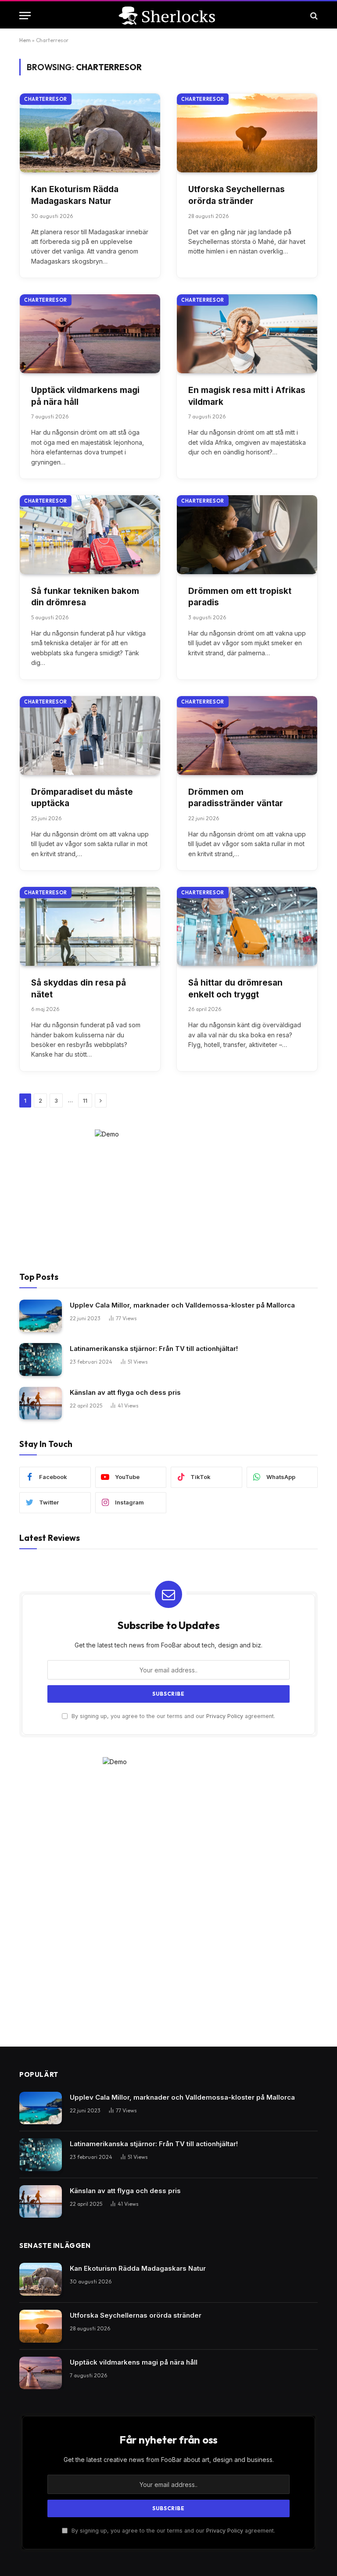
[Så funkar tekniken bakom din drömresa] (90, 535)
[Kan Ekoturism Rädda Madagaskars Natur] (90, 133)
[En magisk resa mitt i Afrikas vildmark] (247, 334)
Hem (25, 40)
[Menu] (25, 16)
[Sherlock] (168, 16)
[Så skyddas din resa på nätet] (90, 926)
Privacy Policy (225, 1716)
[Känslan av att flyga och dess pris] (41, 1403)
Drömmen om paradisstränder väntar (236, 798)
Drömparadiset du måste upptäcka (82, 798)
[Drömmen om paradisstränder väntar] (247, 736)
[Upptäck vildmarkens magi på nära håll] (90, 334)
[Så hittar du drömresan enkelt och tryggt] (247, 926)
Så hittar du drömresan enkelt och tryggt (235, 989)
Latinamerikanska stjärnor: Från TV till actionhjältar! (154, 1349)
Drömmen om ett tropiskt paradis (240, 597)
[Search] (313, 16)
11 (85, 1100)
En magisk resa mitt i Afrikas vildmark (247, 396)
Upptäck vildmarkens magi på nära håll (85, 396)
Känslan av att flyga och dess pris (125, 1392)
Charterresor (46, 99)
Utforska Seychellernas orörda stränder (237, 195)
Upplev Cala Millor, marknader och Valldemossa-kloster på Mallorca (182, 1305)
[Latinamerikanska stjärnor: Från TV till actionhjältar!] (41, 1359)
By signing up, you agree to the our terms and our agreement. (172, 1716)
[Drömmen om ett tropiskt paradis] (247, 535)
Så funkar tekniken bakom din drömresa (85, 597)
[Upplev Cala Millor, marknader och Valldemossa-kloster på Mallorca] (41, 1316)
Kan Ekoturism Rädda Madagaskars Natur (75, 195)
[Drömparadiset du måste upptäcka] (90, 736)
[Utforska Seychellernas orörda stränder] (247, 133)
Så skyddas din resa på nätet (79, 989)
